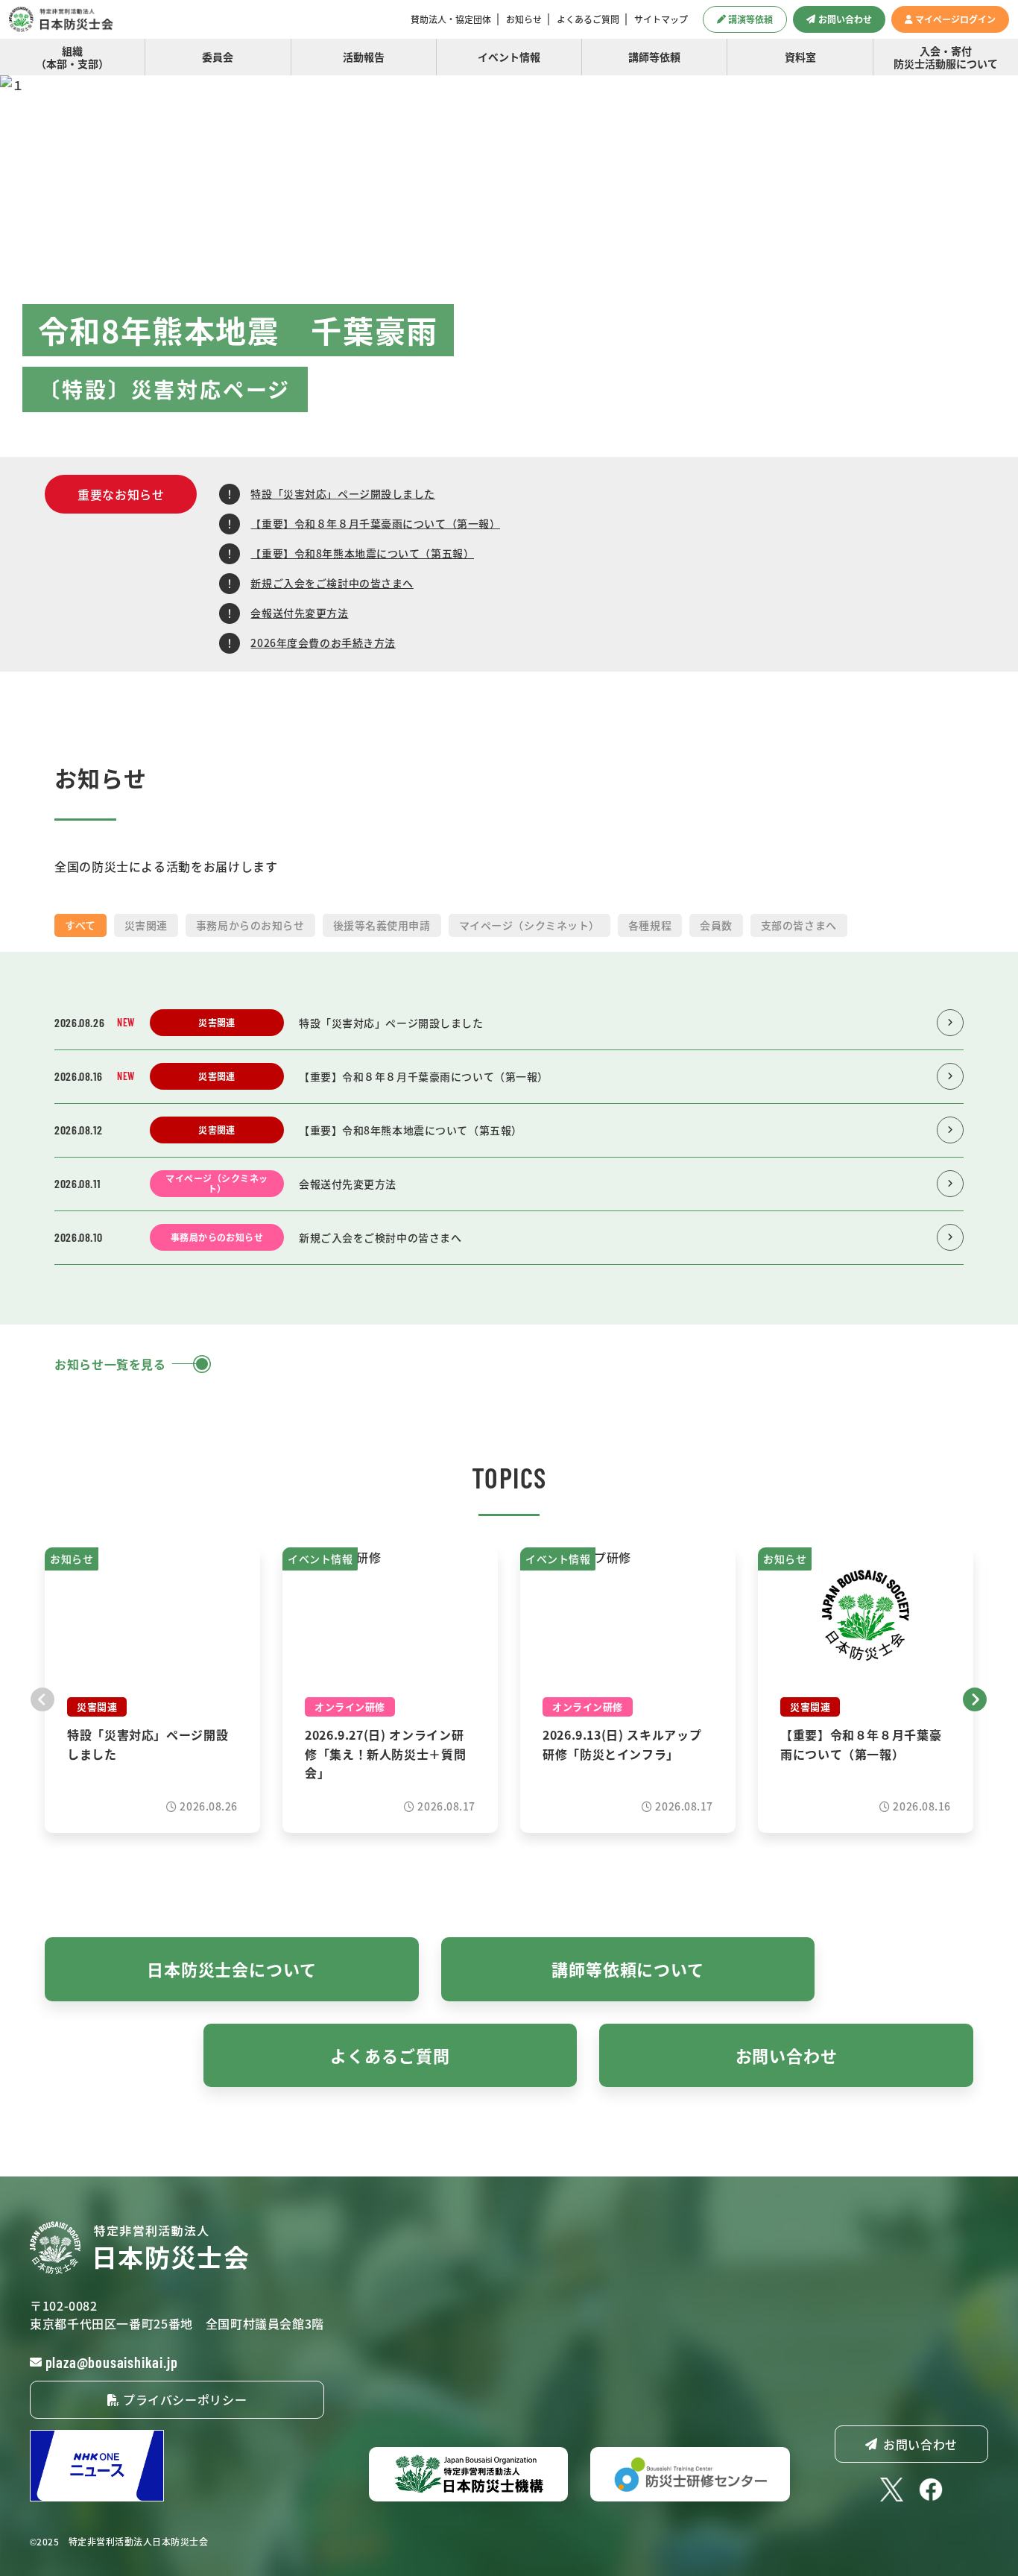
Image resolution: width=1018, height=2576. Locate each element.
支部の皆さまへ (799, 925)
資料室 (800, 57)
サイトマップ (661, 19)
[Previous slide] (43, 1697)
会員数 (716, 925)
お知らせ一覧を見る (110, 1364)
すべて (80, 925)
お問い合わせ (845, 19)
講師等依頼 (654, 57)
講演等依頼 (750, 19)
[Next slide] (975, 1697)
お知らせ (524, 19)
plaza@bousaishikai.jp (112, 2362)
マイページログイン (955, 19)
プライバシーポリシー (183, 2399)
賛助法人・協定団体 (451, 19)
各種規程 (650, 925)
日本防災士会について (232, 1969)
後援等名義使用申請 (382, 925)
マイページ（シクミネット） (529, 925)
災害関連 (146, 925)
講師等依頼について (628, 1969)
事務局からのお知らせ (250, 925)
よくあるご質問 (588, 19)
